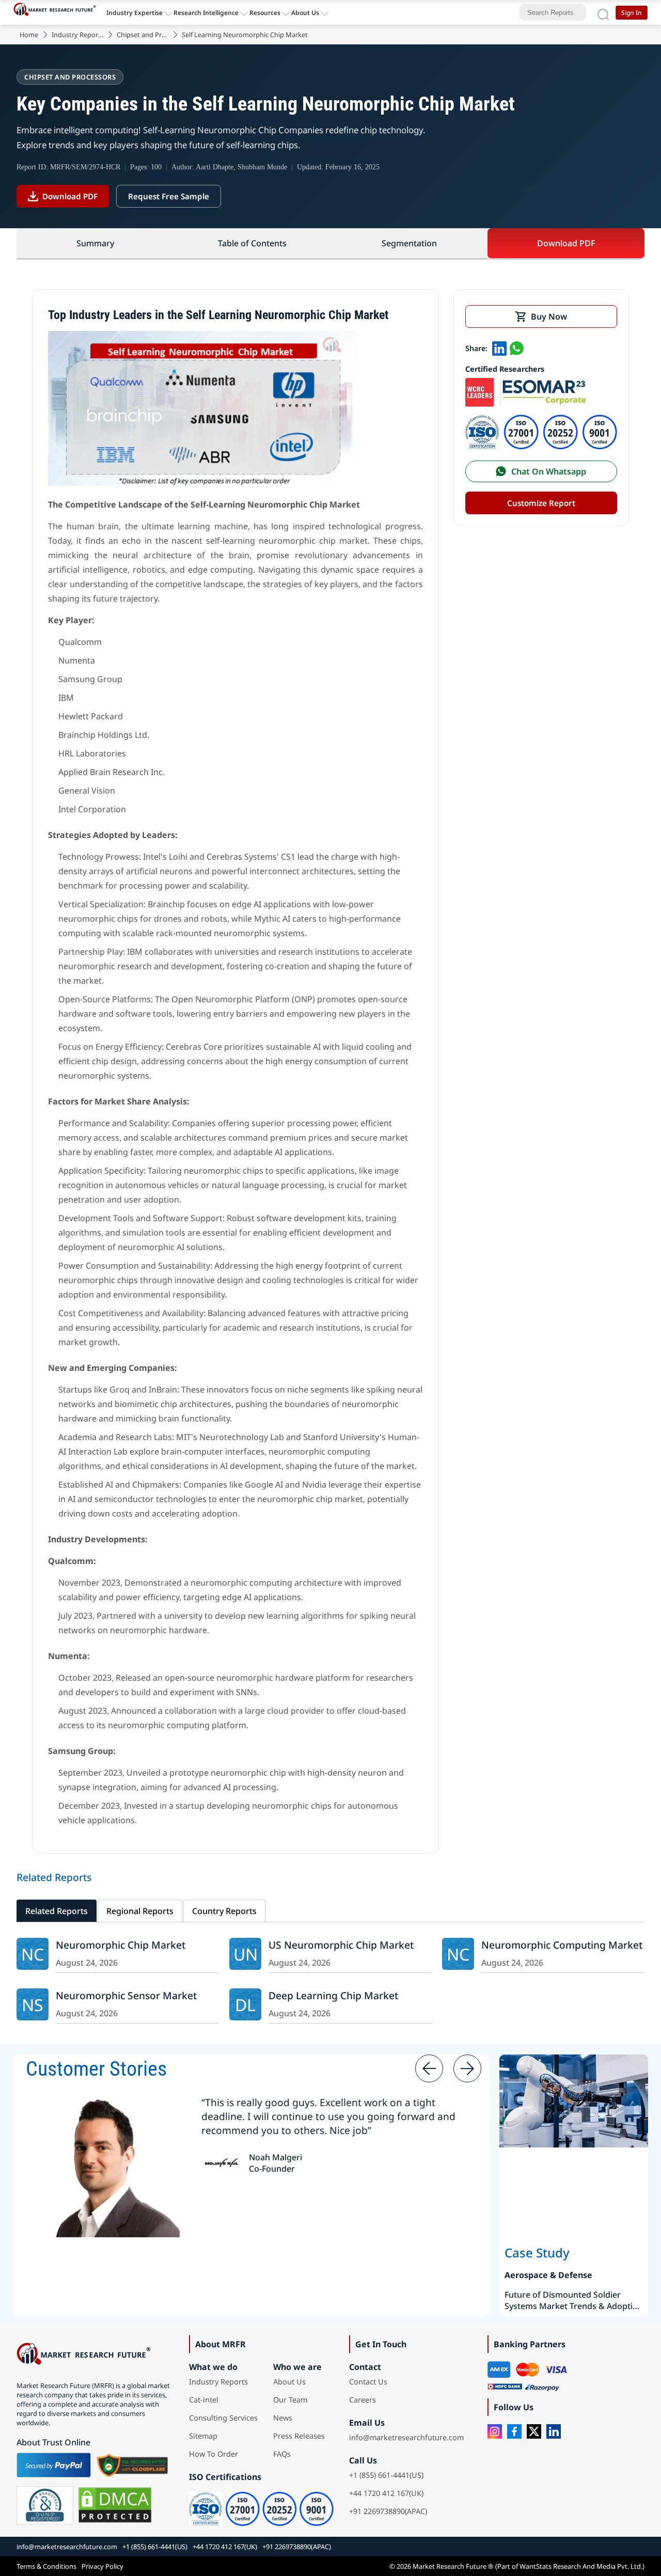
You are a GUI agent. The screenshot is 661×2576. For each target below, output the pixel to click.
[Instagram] (495, 2431)
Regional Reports (140, 1911)
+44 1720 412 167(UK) (386, 2493)
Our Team (290, 2400)
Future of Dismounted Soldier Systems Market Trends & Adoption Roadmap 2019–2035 (574, 2300)
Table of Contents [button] (252, 243)
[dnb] (45, 2505)
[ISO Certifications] (541, 446)
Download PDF (70, 196)
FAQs (282, 2454)
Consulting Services (223, 2418)
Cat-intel (204, 2400)
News (283, 2418)
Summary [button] (95, 243)
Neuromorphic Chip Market (121, 1945)
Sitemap (203, 2436)
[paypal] (54, 2465)
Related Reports (57, 1911)
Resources (265, 13)
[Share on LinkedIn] (499, 348)
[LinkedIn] (554, 2431)
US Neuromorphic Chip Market (341, 1945)
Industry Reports (77, 35)
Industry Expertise (135, 13)
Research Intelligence (206, 13)
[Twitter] (534, 2431)
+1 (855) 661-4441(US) (386, 2475)
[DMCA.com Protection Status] (115, 2505)
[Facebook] (514, 2431)
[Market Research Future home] (57, 12)
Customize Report (541, 503)
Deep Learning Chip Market (333, 1995)
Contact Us (368, 2382)
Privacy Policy (103, 2566)
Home (29, 35)
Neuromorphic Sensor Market (126, 1995)
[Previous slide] (429, 2068)
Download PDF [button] (566, 243)
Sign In (632, 13)
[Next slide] (467, 2068)
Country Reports (224, 1911)
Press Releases (299, 2436)
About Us (305, 13)
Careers (363, 2400)
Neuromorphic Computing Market (562, 1945)
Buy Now (549, 317)
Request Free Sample (169, 196)
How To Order (214, 2454)
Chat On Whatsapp (549, 471)
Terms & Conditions (46, 2566)
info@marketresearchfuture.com (406, 2437)
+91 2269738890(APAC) (388, 2511)
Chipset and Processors (143, 35)
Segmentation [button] (409, 243)
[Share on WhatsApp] (517, 348)
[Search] (603, 12)
